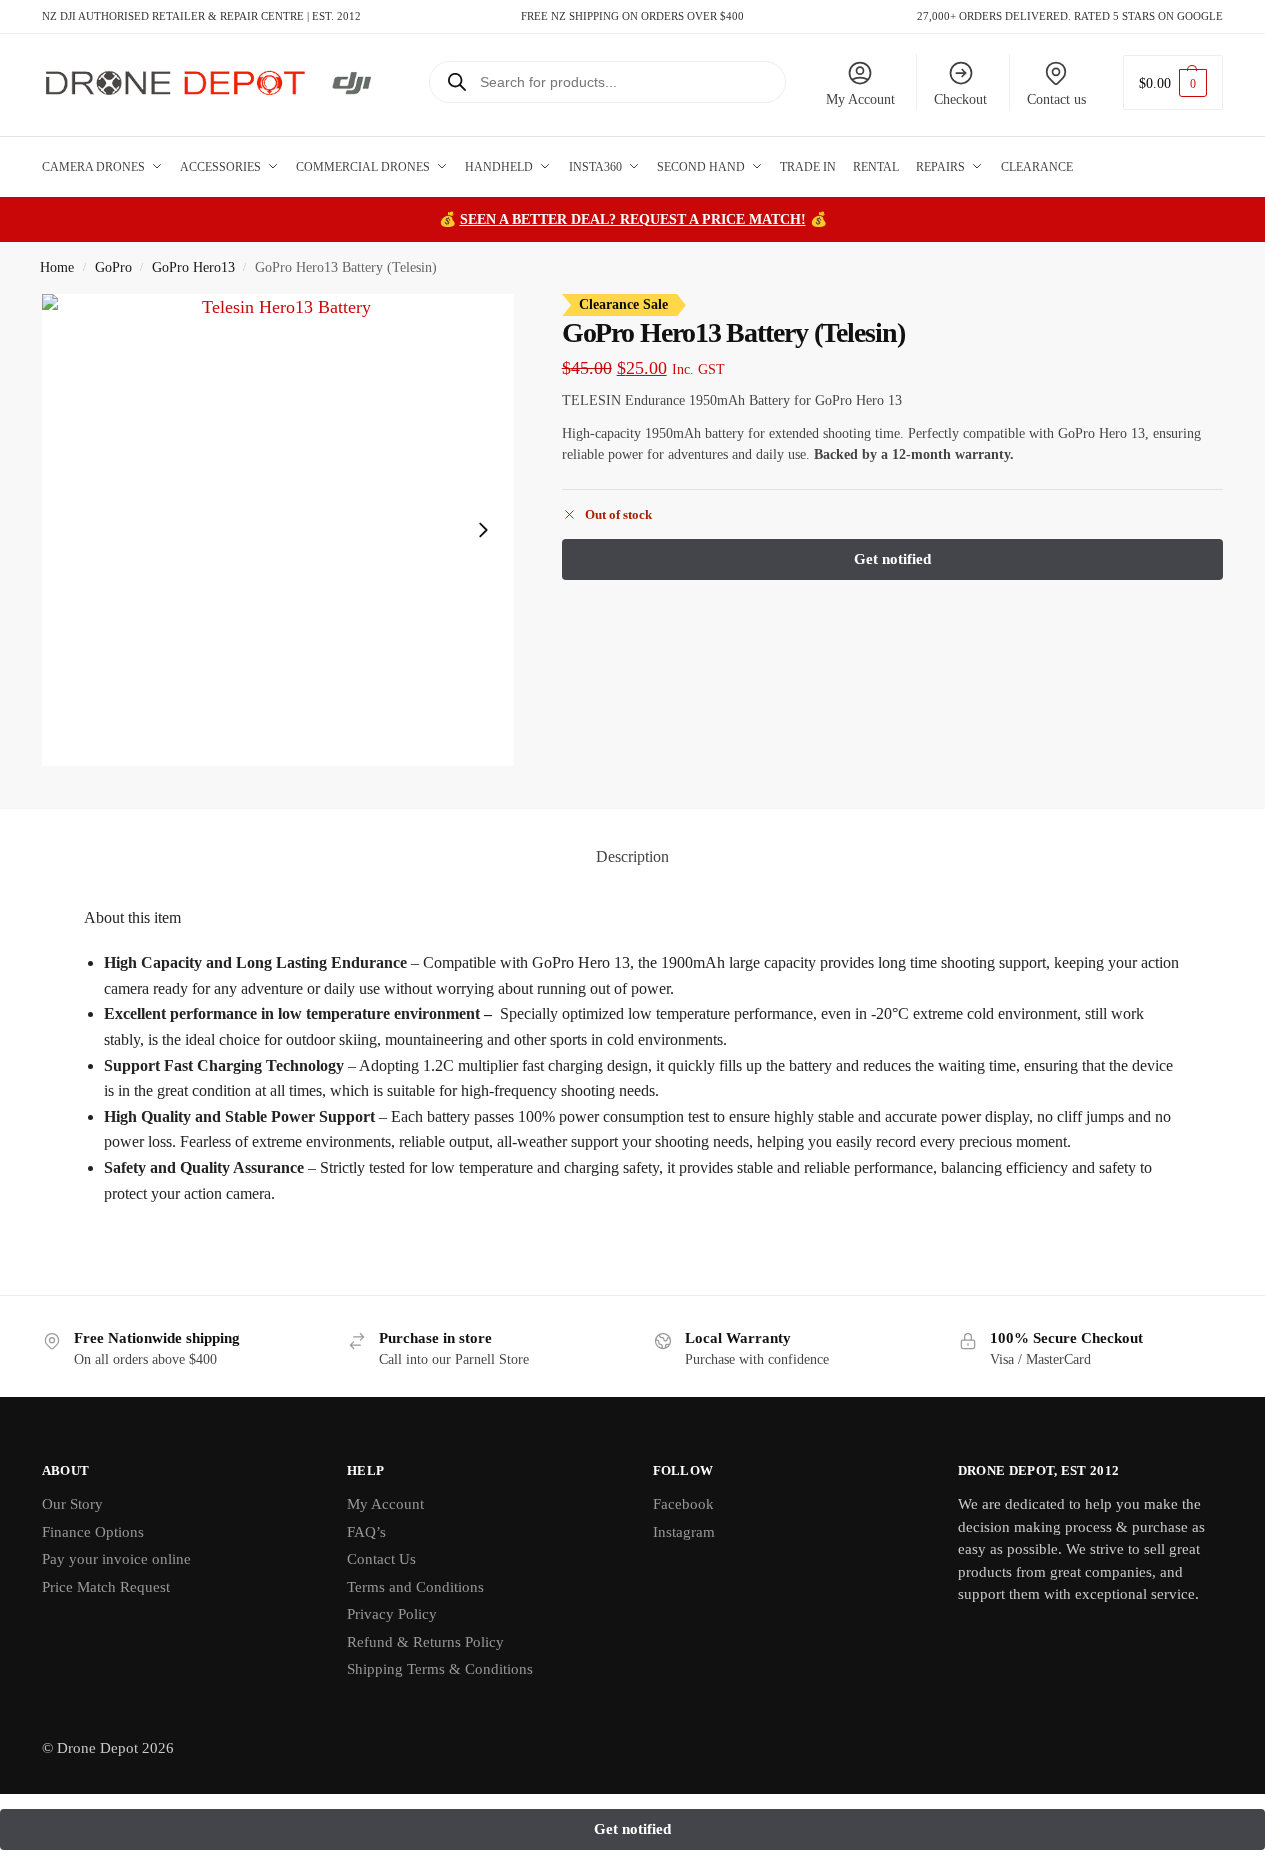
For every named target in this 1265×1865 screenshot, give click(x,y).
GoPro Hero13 (193, 267)
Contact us (1056, 99)
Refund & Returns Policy (425, 1642)
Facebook (683, 1504)
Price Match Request (106, 1587)
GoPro (113, 267)
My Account (860, 99)
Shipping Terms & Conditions (440, 1669)
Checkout (960, 99)
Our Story (72, 1504)
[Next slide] (483, 530)
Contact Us (381, 1559)
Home (57, 267)
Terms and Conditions (415, 1587)
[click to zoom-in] (278, 530)
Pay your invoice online (116, 1559)
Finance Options (93, 1532)
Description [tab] (632, 856)
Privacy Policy (392, 1614)
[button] (1173, 82)
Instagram (684, 1532)
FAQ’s (366, 1532)
